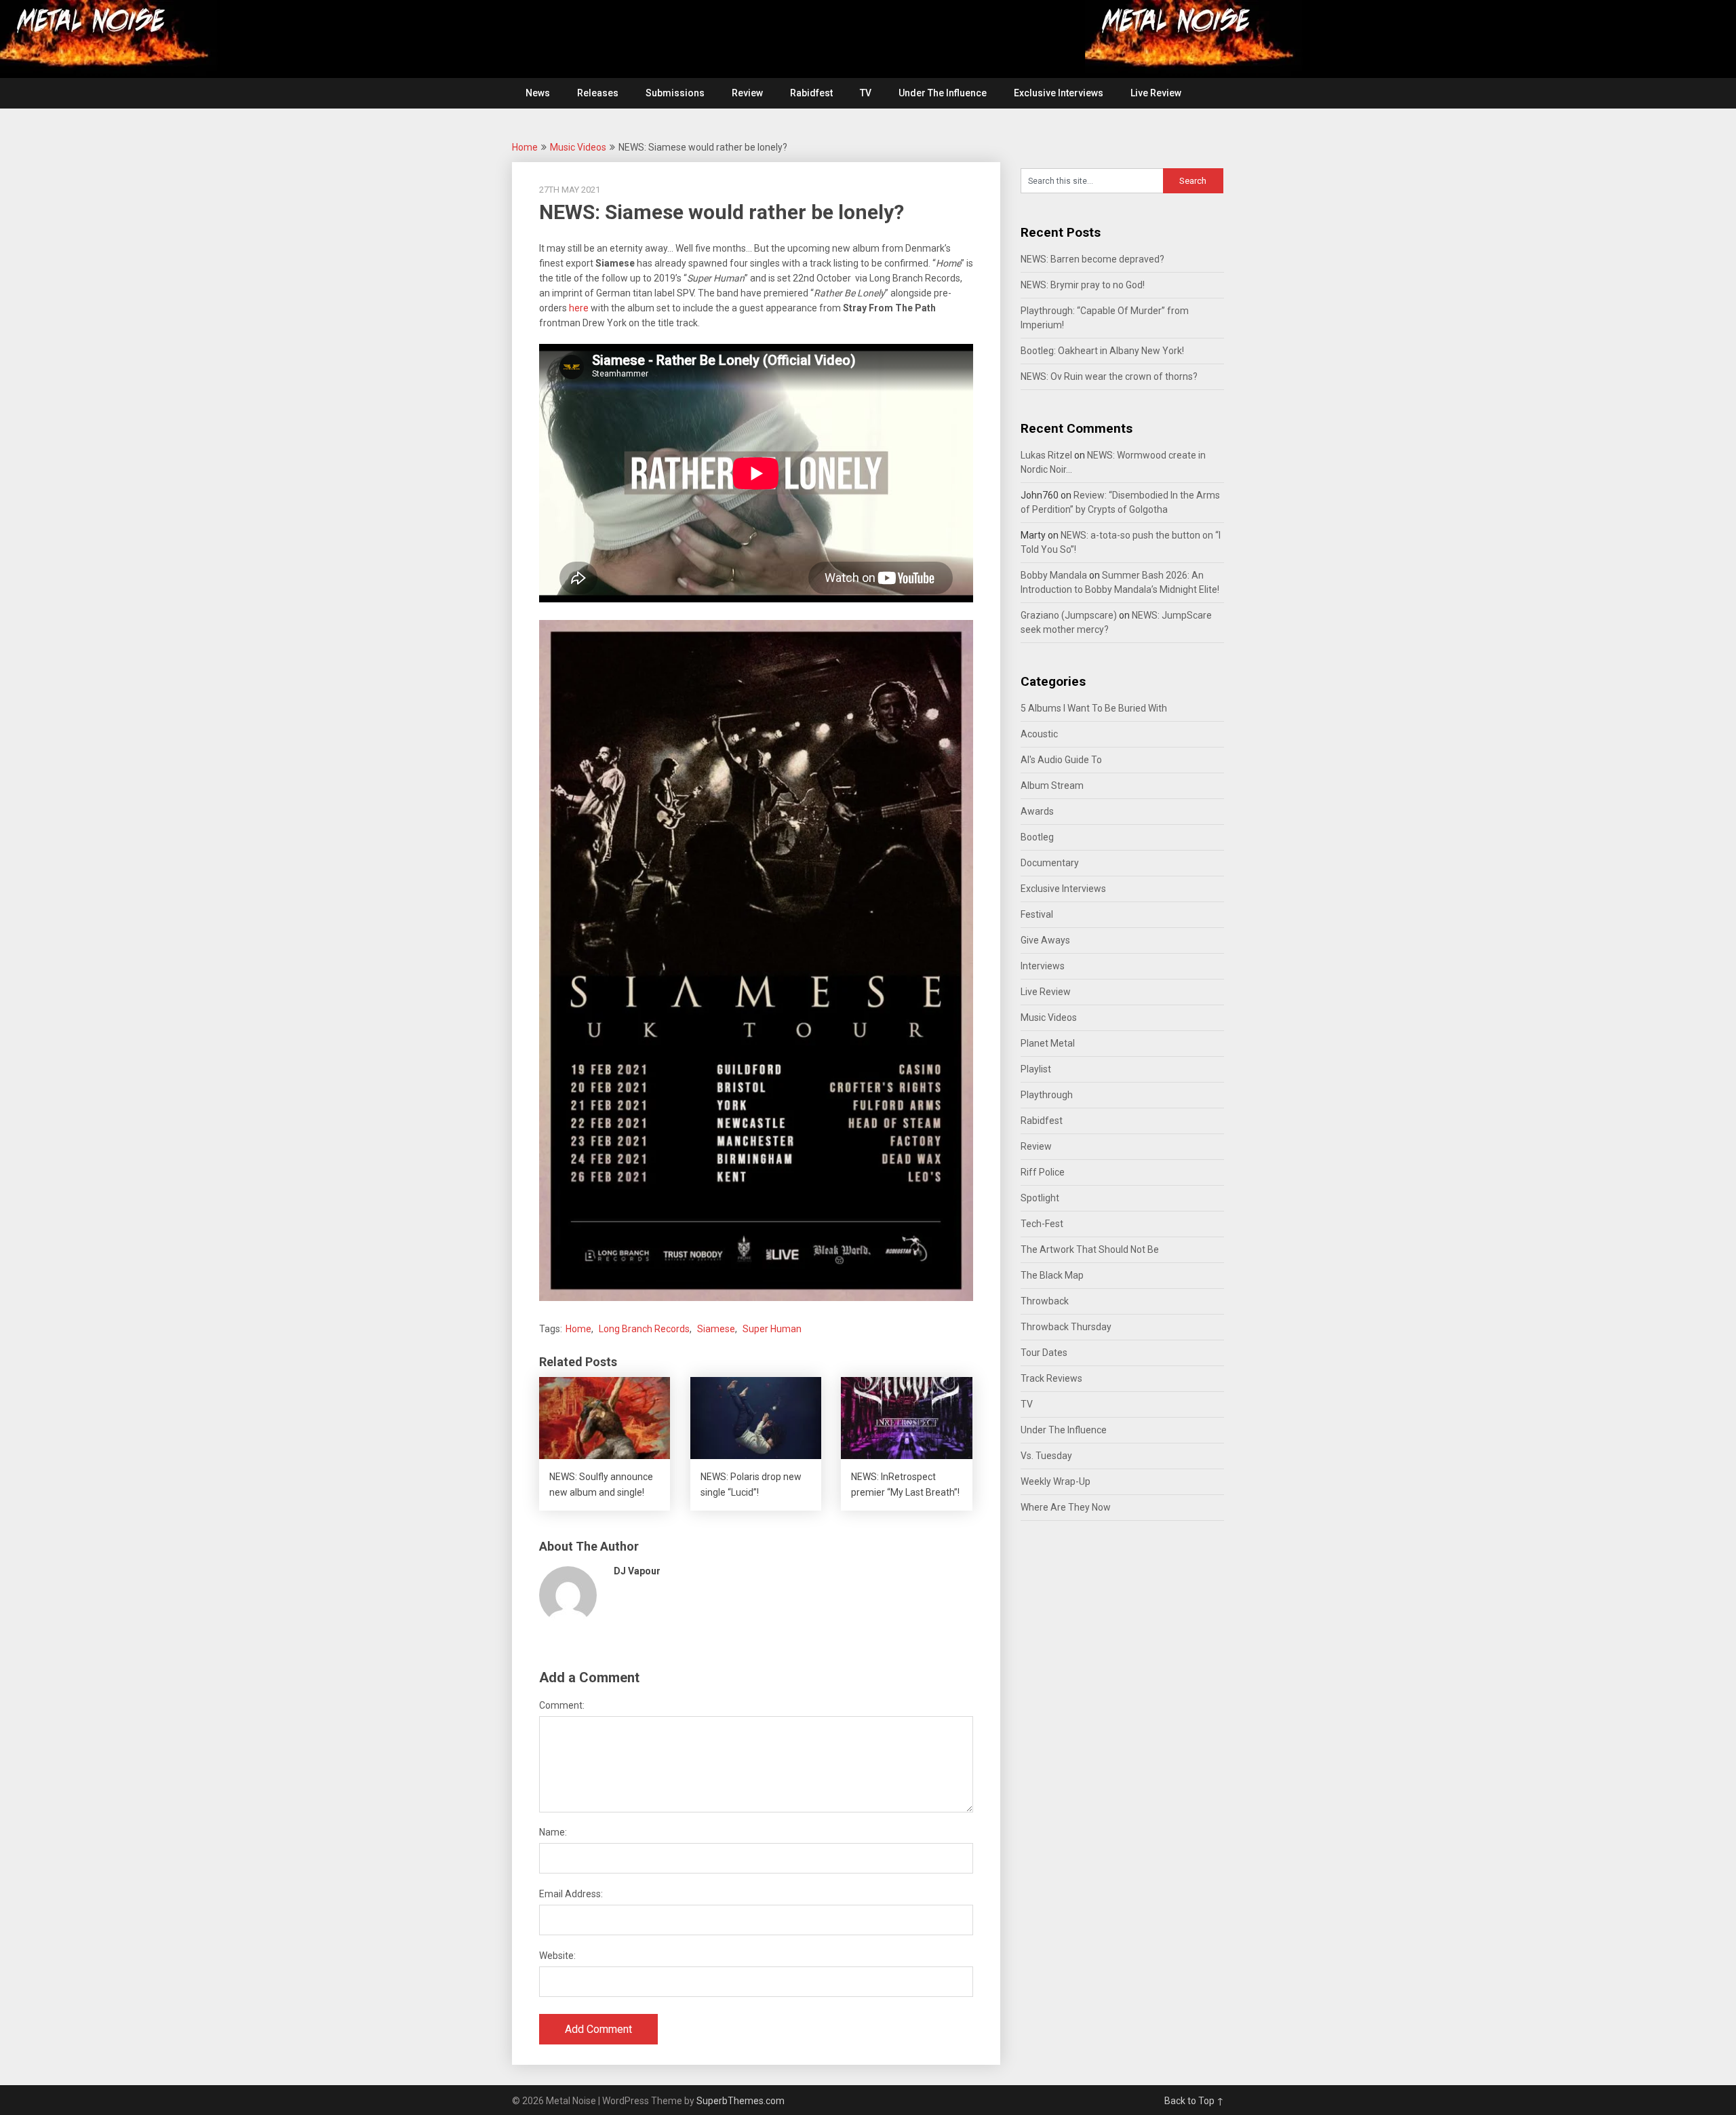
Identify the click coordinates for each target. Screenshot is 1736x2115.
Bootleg (1037, 837)
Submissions (675, 93)
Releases (598, 93)
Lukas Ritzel (1046, 455)
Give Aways (1045, 940)
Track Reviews (1051, 1378)
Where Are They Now (1066, 1507)
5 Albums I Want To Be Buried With (1094, 708)
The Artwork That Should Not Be (1090, 1249)
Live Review (1156, 93)
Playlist (1036, 1069)
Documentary (1050, 863)
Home (525, 147)
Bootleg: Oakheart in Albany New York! (1102, 351)
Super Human (772, 1329)
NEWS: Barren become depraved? (1092, 259)
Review (747, 93)
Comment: (562, 1705)
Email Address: (571, 1894)
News (538, 93)
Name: (553, 1832)
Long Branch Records (644, 1329)
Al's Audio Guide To (1061, 760)
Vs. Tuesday (1046, 1456)
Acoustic (1039, 734)
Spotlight (1040, 1198)
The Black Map (1052, 1275)
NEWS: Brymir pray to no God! (1083, 285)
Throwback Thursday (1066, 1327)
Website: (557, 1956)
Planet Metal (1048, 1043)
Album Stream (1052, 785)
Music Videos (578, 147)
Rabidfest (811, 93)
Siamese (716, 1329)
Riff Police (1043, 1172)
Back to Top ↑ (1194, 2101)
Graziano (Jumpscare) (1069, 615)
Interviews (1043, 966)
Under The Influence (943, 93)
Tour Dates (1044, 1353)
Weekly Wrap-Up (1056, 1481)
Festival (1037, 914)
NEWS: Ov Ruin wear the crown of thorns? (1109, 376)
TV (866, 93)
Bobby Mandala (1054, 575)
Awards (1037, 811)
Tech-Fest (1042, 1224)
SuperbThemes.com (741, 2101)
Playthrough (1047, 1095)
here (579, 308)
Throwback (1045, 1301)
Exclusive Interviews (1059, 93)
